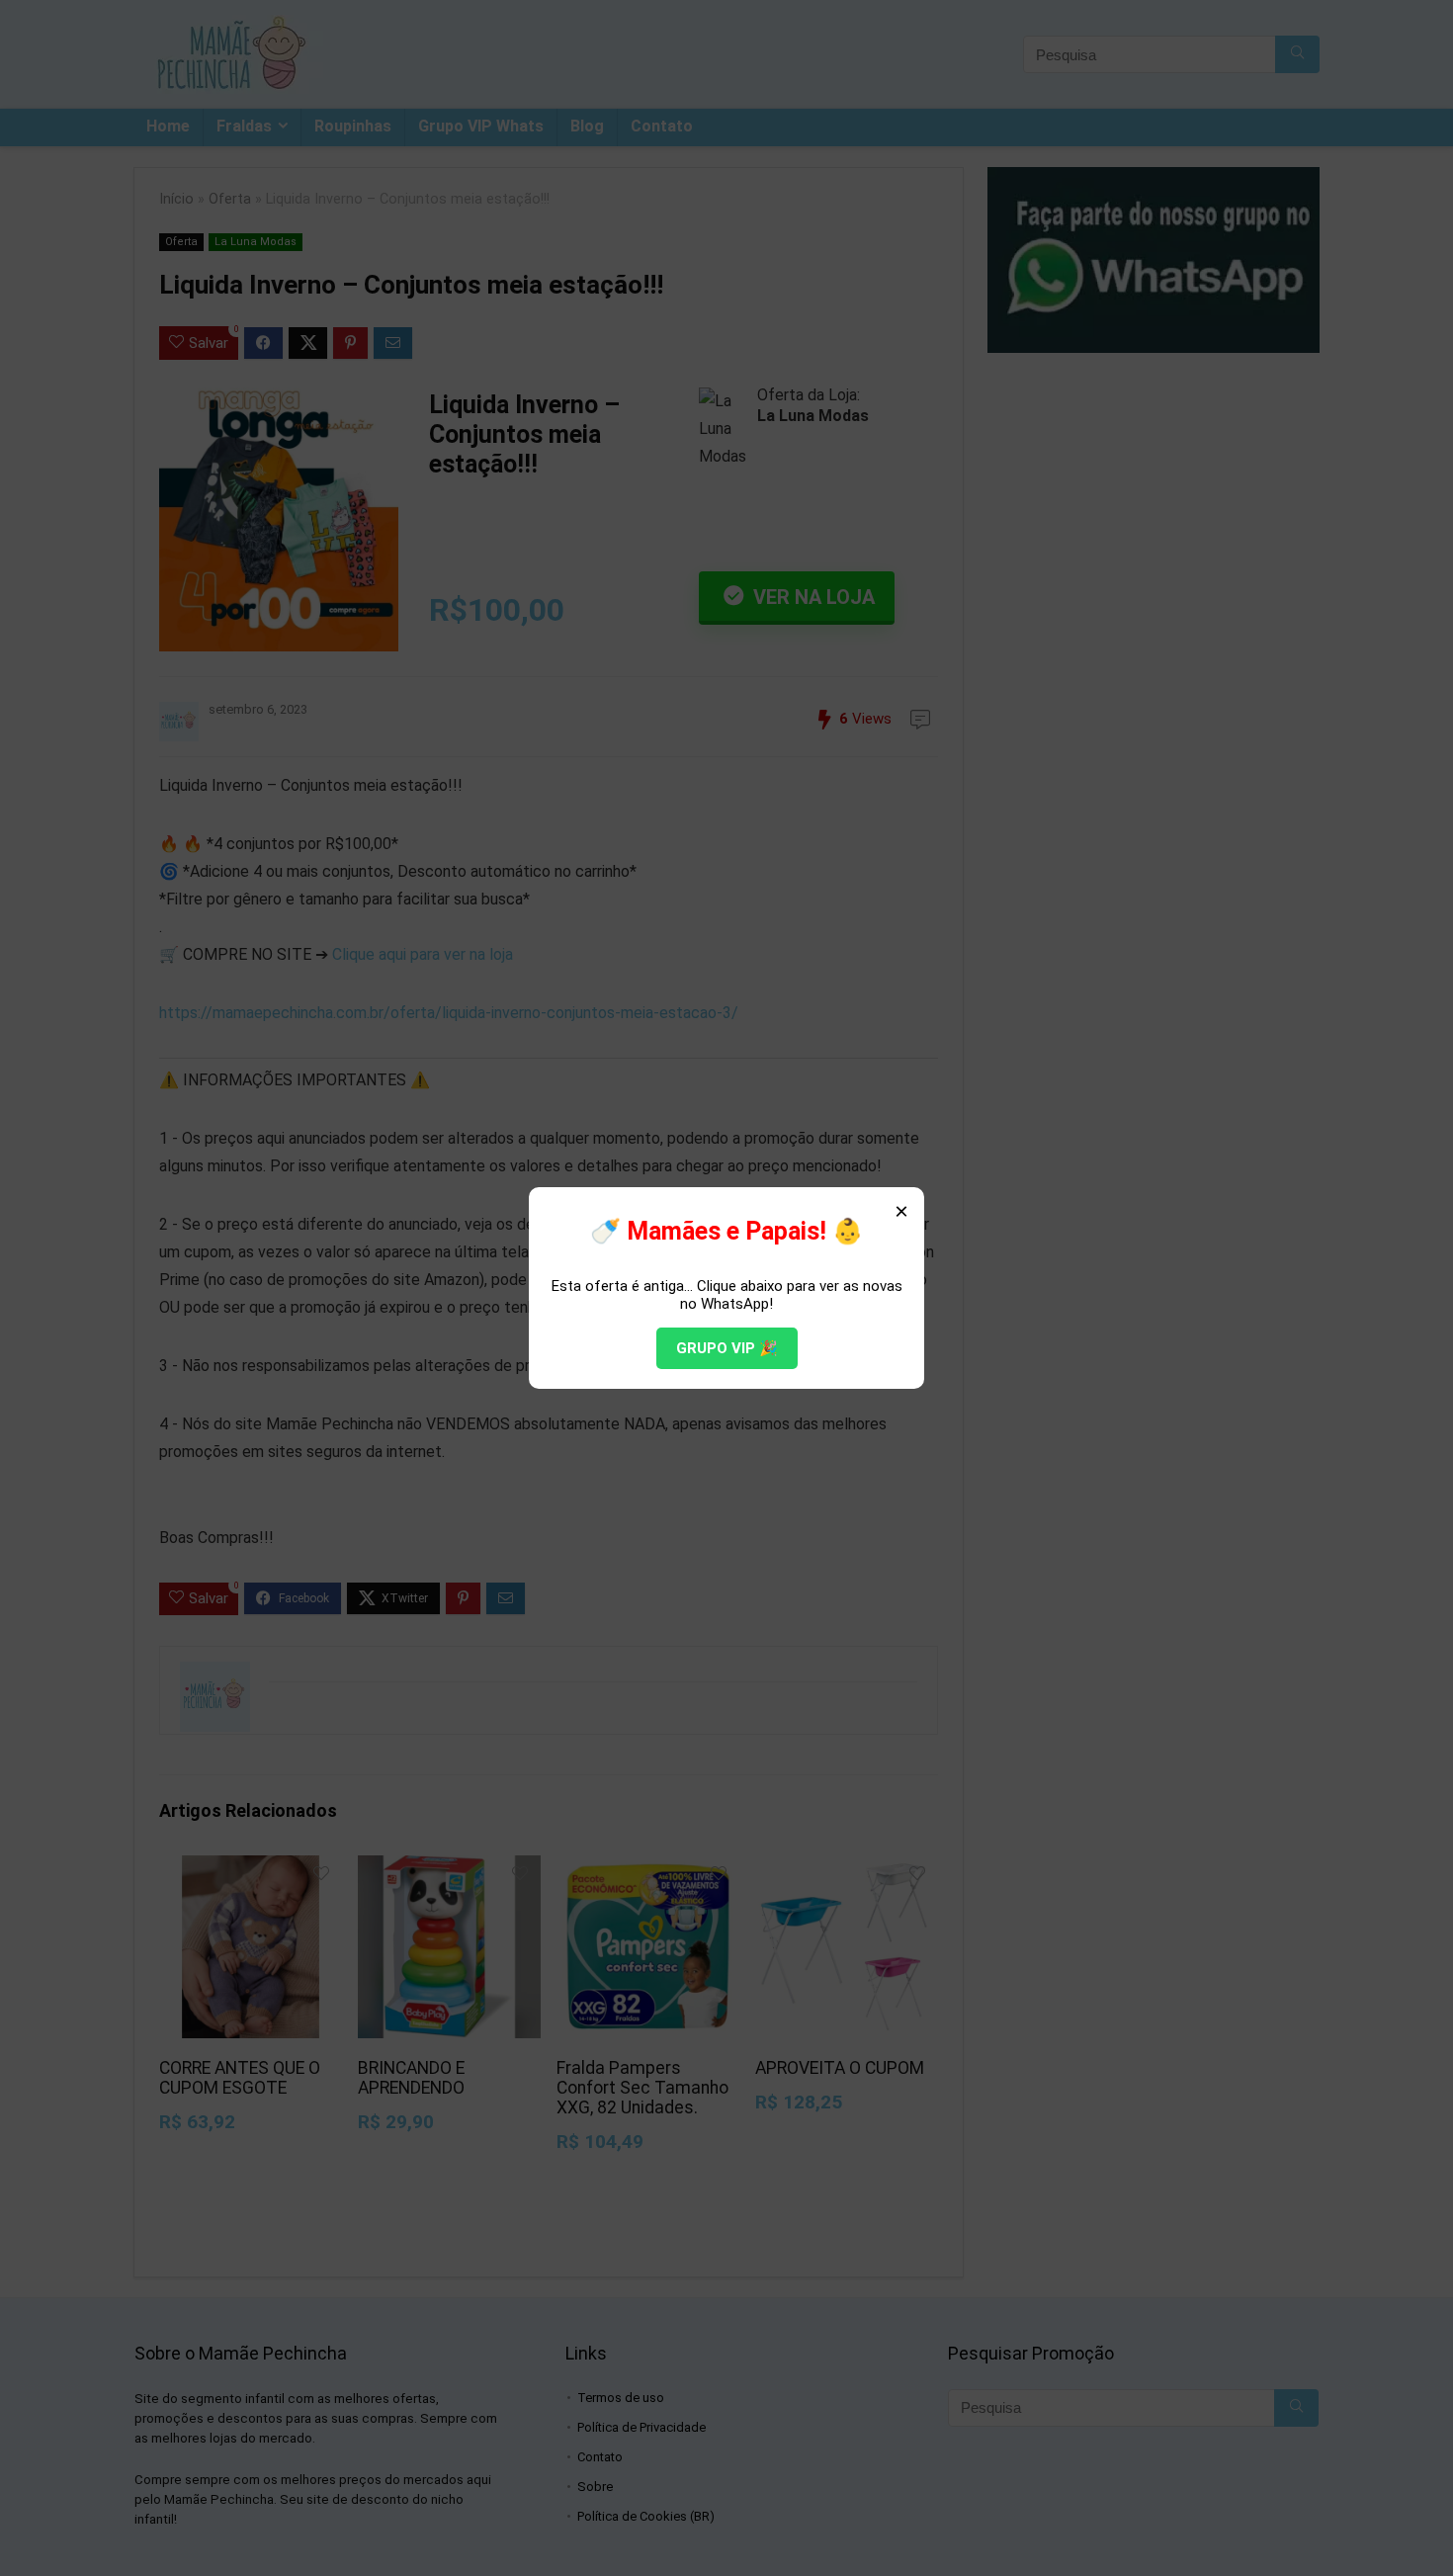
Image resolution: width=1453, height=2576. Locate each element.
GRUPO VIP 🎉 (727, 1348)
